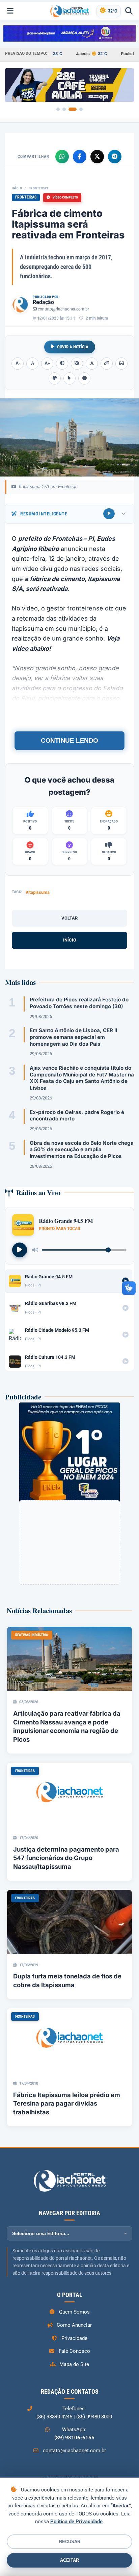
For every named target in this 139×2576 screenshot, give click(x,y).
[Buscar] (129, 11)
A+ (47, 363)
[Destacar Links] (107, 364)
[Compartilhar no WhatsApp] (62, 157)
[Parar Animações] (84, 378)
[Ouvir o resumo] (109, 514)
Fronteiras (38, 188)
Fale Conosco (74, 2351)
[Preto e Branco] (77, 364)
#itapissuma (38, 892)
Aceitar (69, 2560)
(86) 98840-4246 (54, 2417)
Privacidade (74, 2338)
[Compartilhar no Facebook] (80, 157)
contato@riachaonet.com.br (63, 309)
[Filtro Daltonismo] (55, 378)
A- (18, 363)
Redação (43, 302)
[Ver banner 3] (73, 109)
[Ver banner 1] (58, 109)
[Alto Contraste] (62, 364)
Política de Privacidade (76, 2522)
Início (17, 188)
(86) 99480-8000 (94, 2417)
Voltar (69, 918)
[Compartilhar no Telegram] (115, 157)
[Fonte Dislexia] (92, 364)
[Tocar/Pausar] (20, 1250)
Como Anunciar (74, 2325)
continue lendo (69, 740)
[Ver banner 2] (64, 109)
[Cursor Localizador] (69, 378)
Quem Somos (74, 2312)
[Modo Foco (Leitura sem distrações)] (121, 364)
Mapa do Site (74, 2364)
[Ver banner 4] (81, 109)
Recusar (70, 2542)
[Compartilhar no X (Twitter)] (97, 157)
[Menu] (10, 11)
